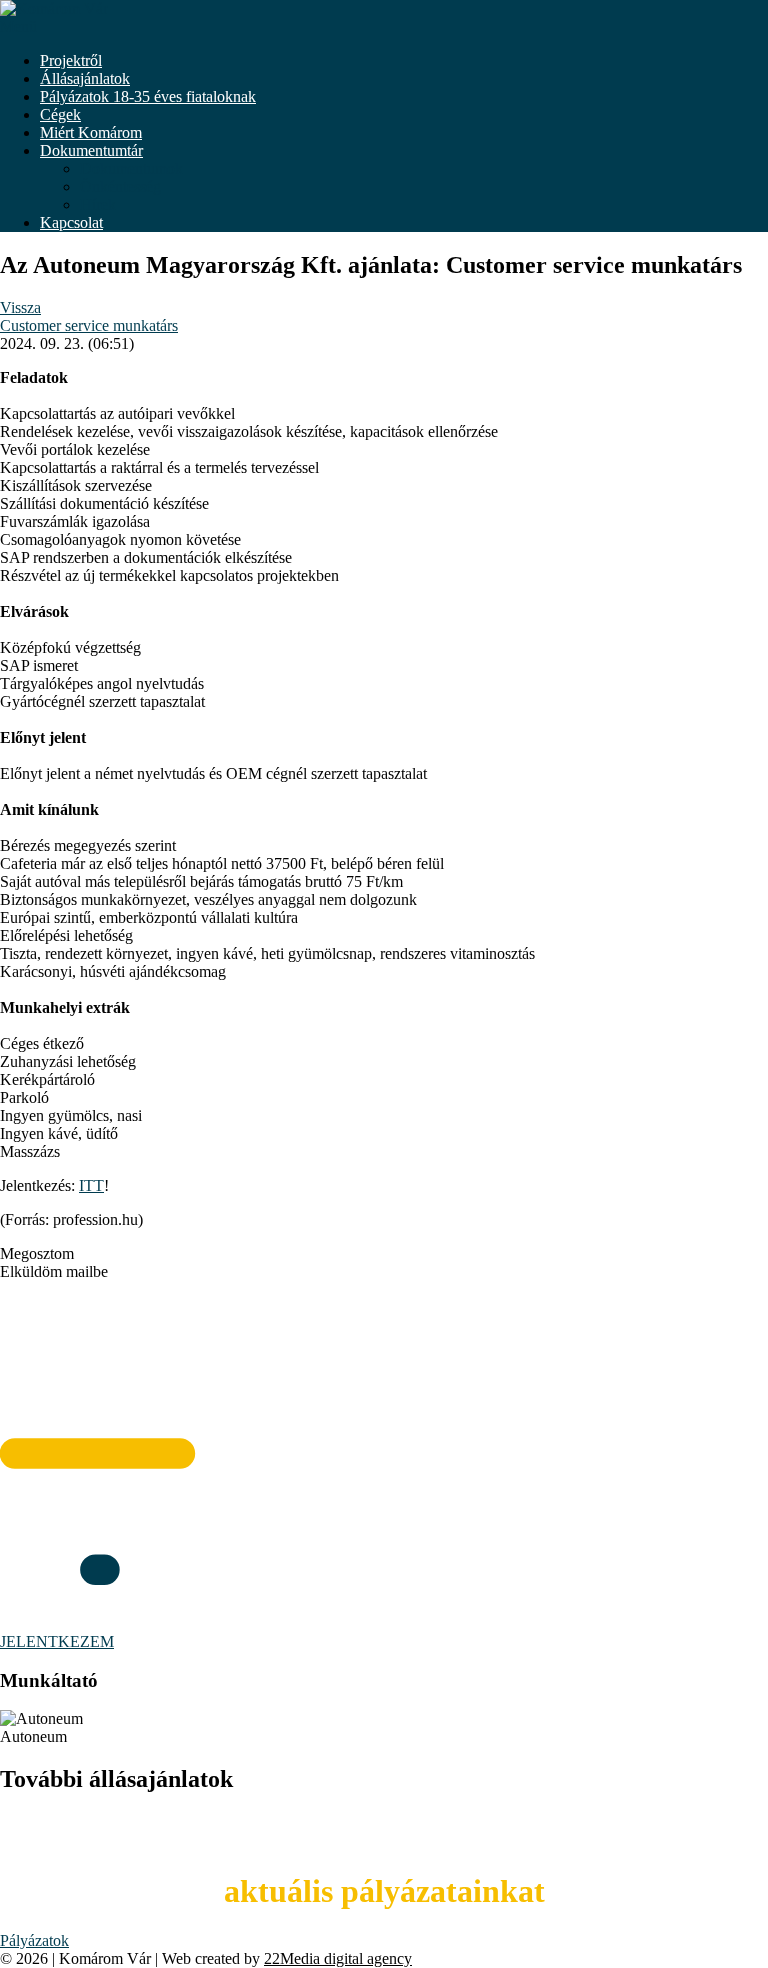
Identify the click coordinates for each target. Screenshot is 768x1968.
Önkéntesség (120, 186)
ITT (91, 1185)
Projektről (71, 60)
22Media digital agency (338, 1958)
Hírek (98, 204)
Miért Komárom (91, 132)
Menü (18, 26)
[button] (384, 1254)
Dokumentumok (131, 168)
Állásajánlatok (85, 78)
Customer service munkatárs (89, 325)
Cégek (60, 114)
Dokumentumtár (91, 150)
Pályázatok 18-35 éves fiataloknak (148, 96)
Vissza (20, 307)
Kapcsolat (71, 222)
